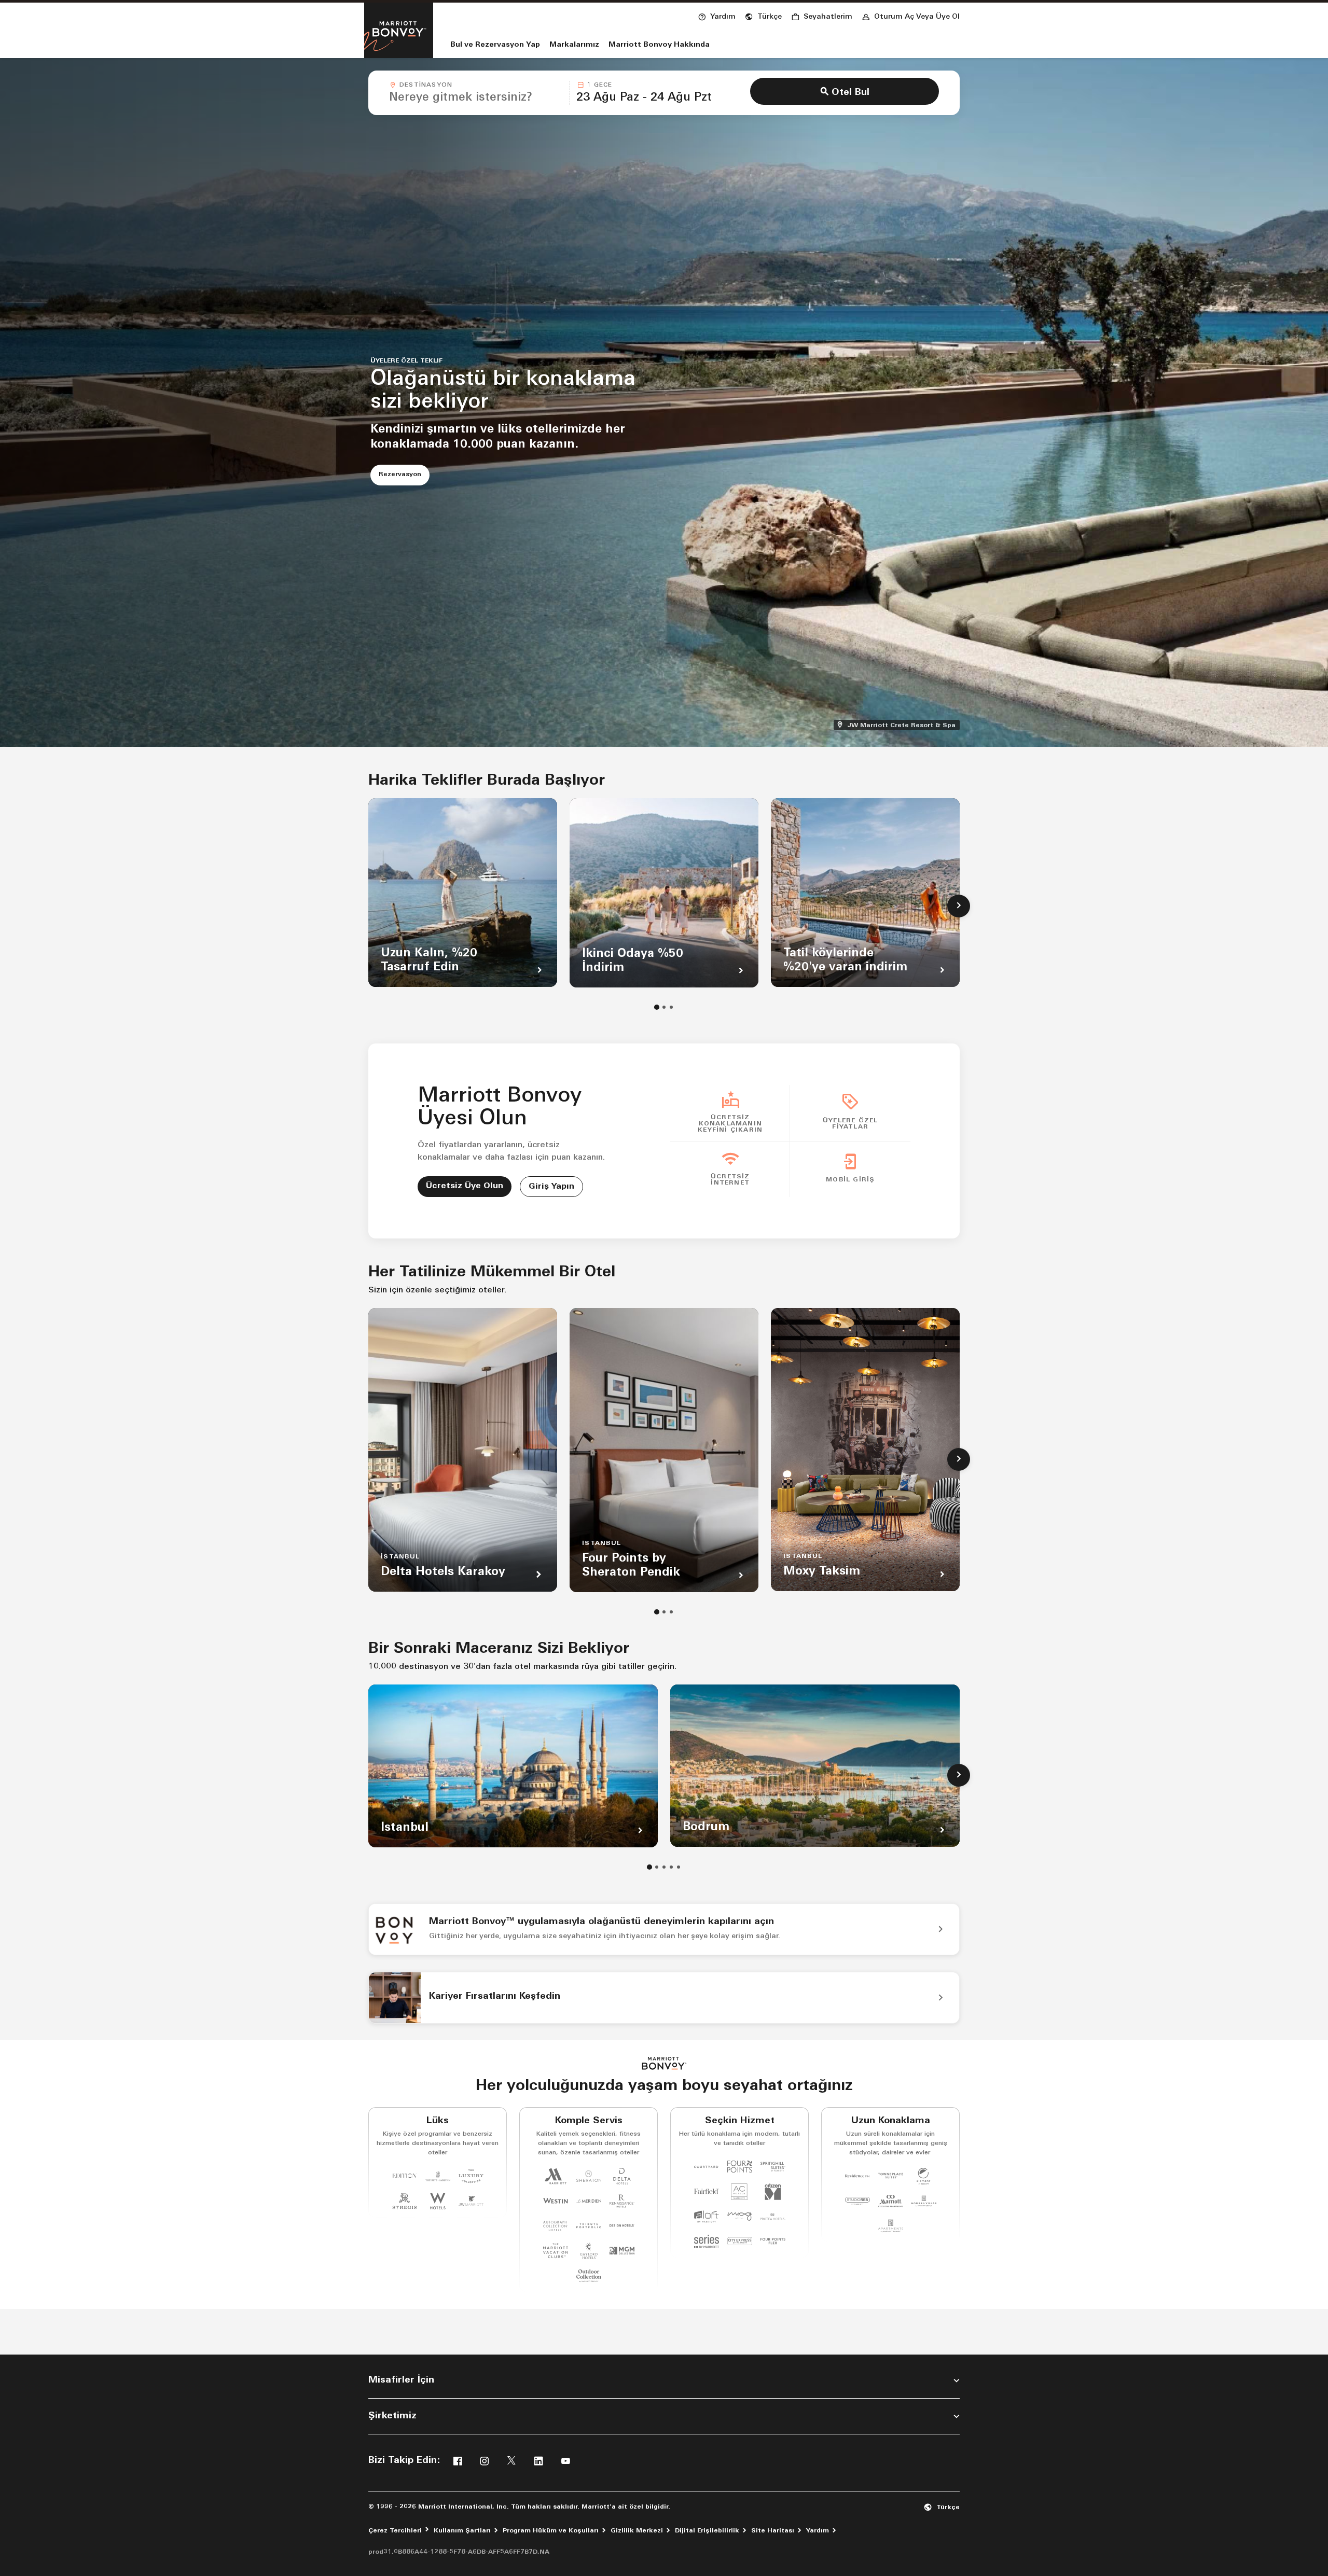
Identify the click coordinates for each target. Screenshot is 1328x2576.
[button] (763, 16)
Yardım (818, 2531)
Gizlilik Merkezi (637, 2531)
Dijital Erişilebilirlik (707, 2531)
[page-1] (657, 1007)
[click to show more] (959, 906)
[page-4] (671, 1867)
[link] (664, 1929)
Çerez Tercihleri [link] (395, 2531)
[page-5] (679, 1867)
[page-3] (671, 1007)
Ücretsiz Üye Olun (465, 1186)
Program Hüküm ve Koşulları (551, 2531)
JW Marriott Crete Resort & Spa (902, 725)
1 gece (599, 85)
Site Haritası (773, 2531)
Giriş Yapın (551, 1187)
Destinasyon (426, 85)
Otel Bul (850, 93)
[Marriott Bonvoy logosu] (664, 2063)
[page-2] (664, 1007)
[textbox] (476, 98)
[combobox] (476, 93)
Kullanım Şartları (462, 2531)
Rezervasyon (404, 474)
